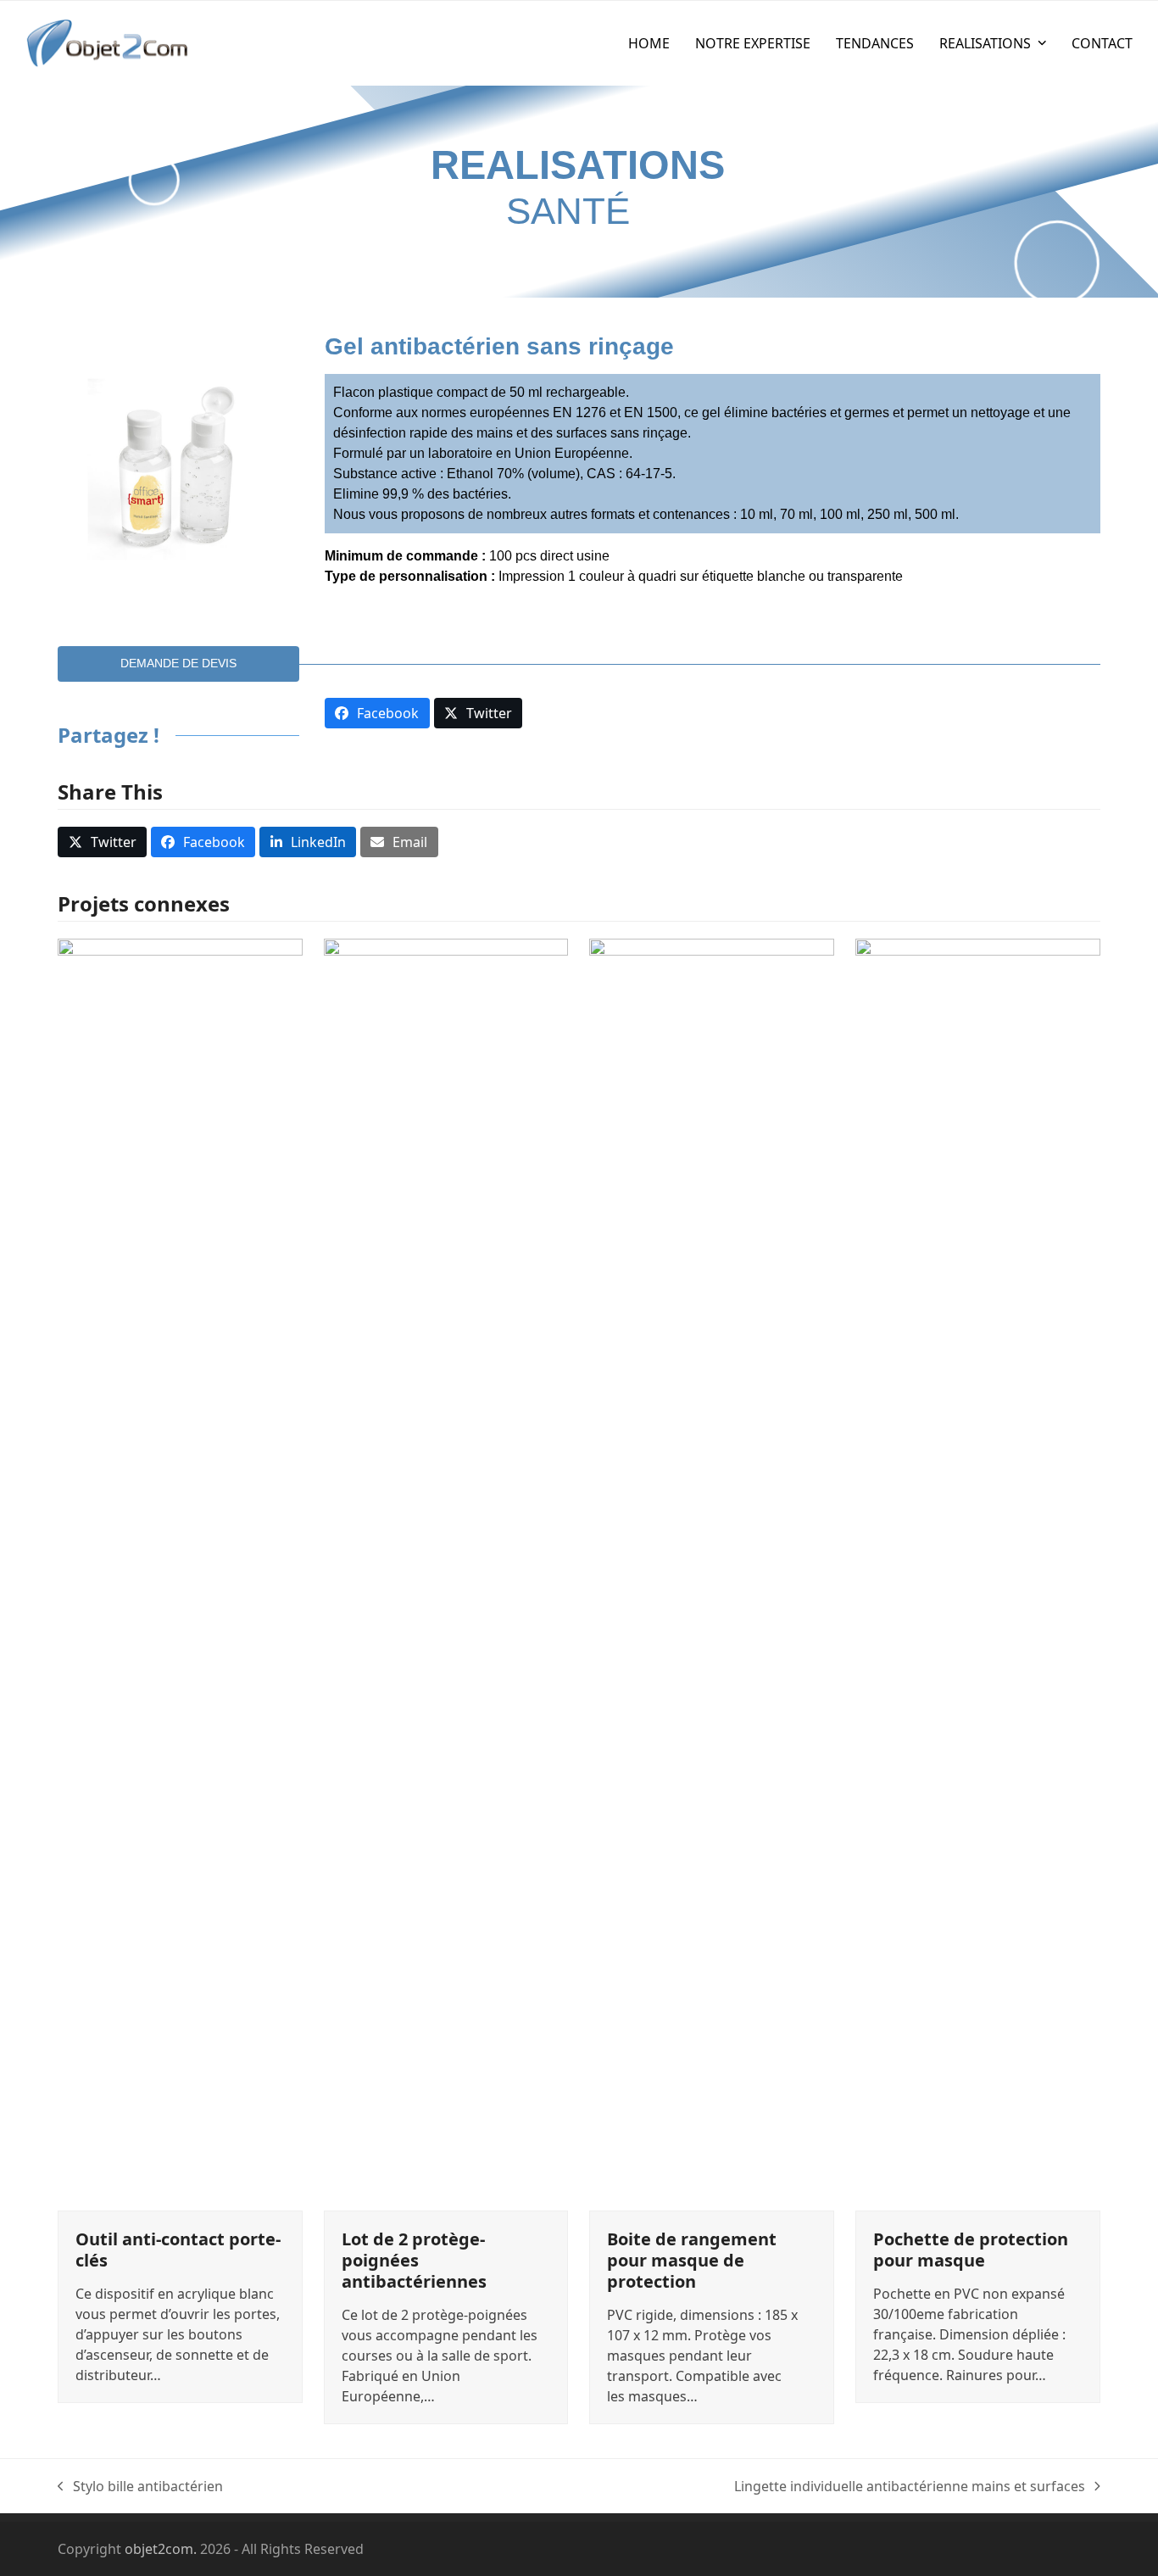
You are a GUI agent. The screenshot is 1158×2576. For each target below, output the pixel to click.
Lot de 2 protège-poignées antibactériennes (414, 2260)
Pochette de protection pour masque (971, 2250)
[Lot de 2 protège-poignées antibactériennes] (446, 1574)
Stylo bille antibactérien (140, 2487)
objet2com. (161, 2549)
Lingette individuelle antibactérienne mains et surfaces (910, 2487)
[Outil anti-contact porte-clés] (180, 1574)
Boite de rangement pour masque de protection (692, 2260)
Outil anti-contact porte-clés (178, 2250)
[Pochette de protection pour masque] (978, 1574)
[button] (102, 842)
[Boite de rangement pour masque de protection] (712, 1574)
